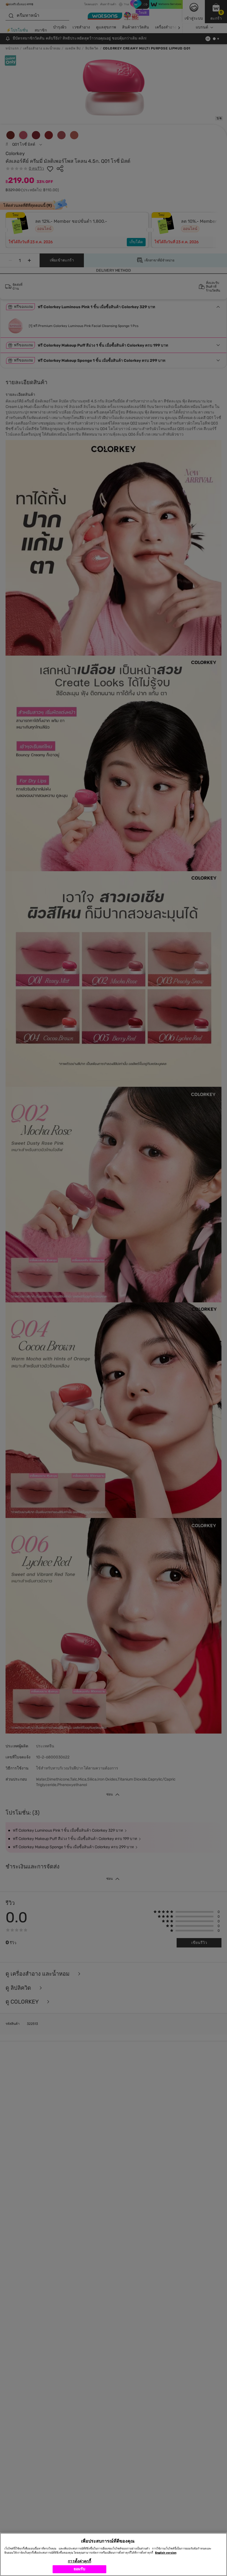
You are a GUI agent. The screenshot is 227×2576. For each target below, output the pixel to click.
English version (166, 2553)
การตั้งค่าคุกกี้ (79, 2561)
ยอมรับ (80, 2569)
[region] (114, 2554)
